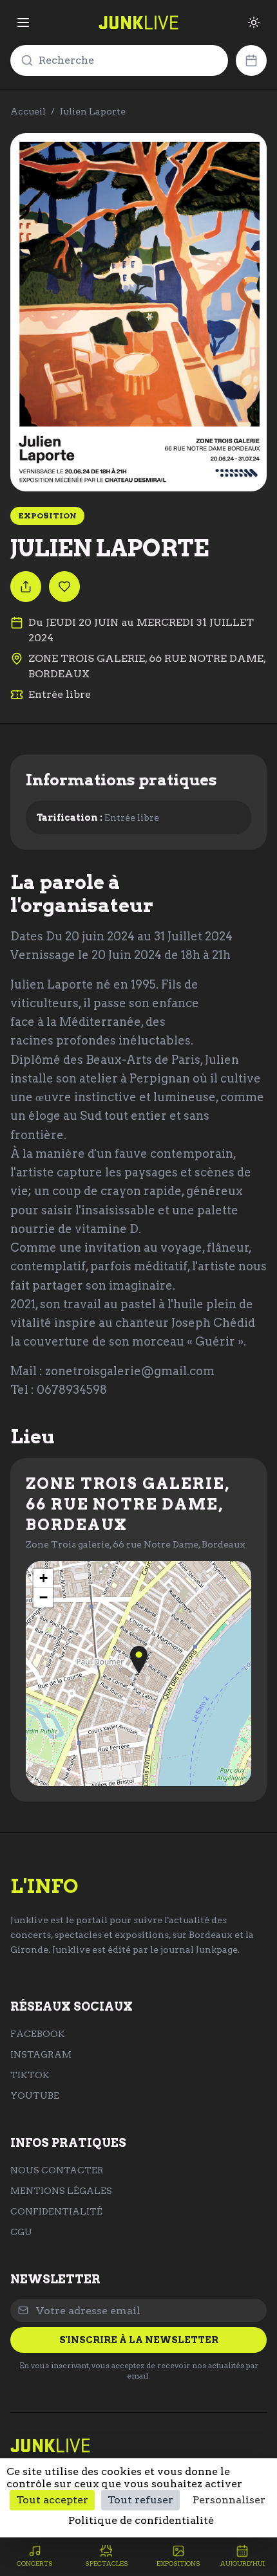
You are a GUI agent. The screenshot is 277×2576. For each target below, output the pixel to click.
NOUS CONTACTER (57, 2170)
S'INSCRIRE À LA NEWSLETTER (139, 2340)
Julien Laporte (93, 111)
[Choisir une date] (251, 60)
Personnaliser (229, 2500)
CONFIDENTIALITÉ (56, 2211)
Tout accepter (52, 2500)
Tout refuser (140, 2500)
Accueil (28, 111)
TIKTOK (30, 2075)
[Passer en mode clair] (254, 23)
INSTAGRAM (41, 2054)
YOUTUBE (35, 2096)
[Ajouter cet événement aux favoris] (64, 587)
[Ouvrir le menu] (23, 23)
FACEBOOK (38, 2034)
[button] (139, 1660)
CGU (21, 2232)
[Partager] (26, 587)
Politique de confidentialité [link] (141, 2520)
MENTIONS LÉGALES (61, 2191)
